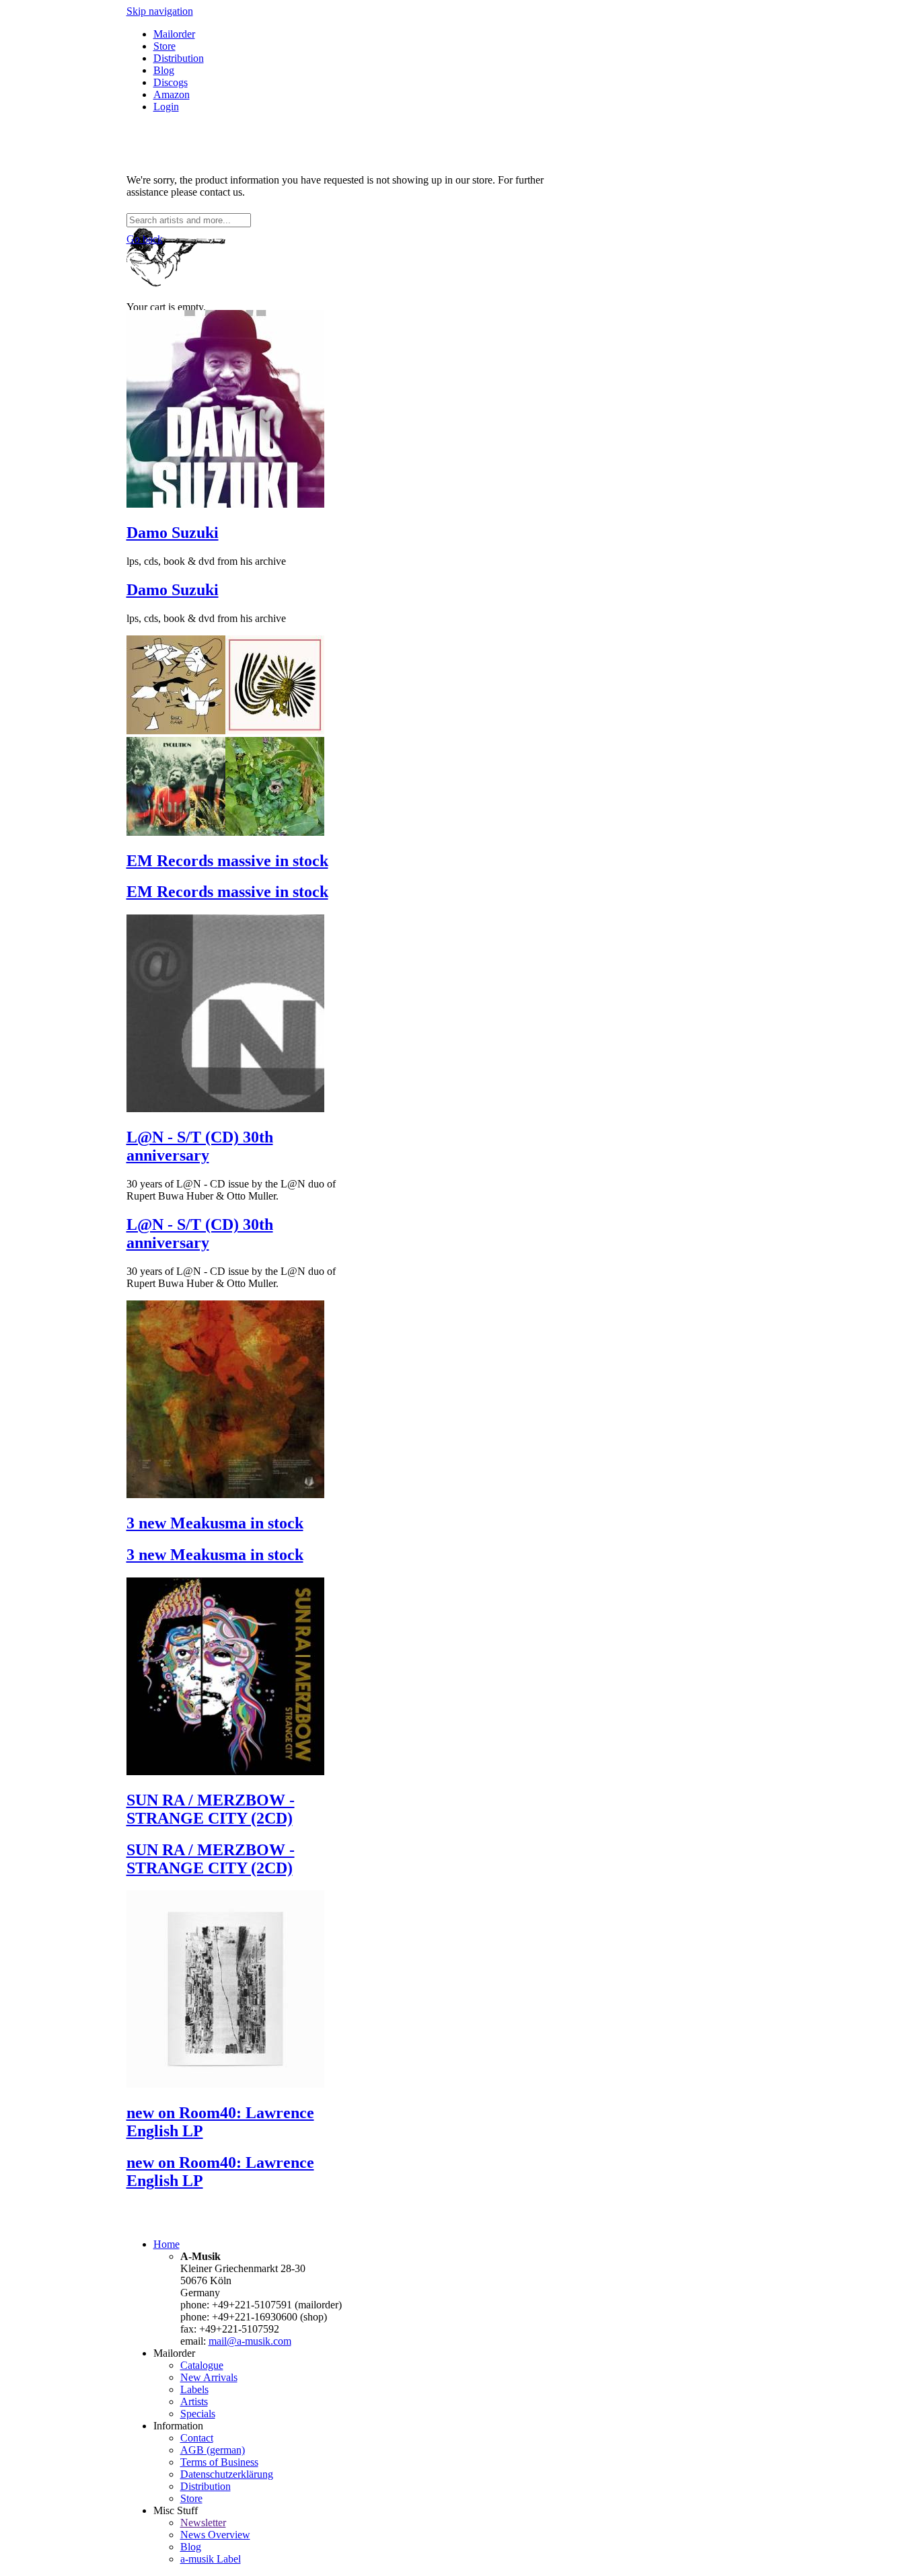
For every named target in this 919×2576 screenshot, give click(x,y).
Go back (145, 239)
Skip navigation (160, 11)
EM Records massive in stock (227, 861)
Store (164, 46)
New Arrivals (209, 2377)
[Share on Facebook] (132, 157)
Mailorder (174, 34)
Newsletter (203, 2523)
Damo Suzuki (173, 533)
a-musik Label (211, 2559)
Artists (194, 2402)
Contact (197, 2438)
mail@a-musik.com (250, 2341)
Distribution (179, 58)
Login (166, 107)
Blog (164, 70)
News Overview (215, 2535)
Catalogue (202, 2365)
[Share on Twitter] (145, 157)
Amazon (172, 94)
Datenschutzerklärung (227, 2474)
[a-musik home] (322, 207)
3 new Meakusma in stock (215, 1523)
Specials (198, 2414)
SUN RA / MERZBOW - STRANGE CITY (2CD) (211, 1809)
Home (167, 2244)
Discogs (171, 82)
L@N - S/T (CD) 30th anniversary (200, 1146)
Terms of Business (219, 2462)
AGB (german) (213, 2450)
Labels (194, 2389)
